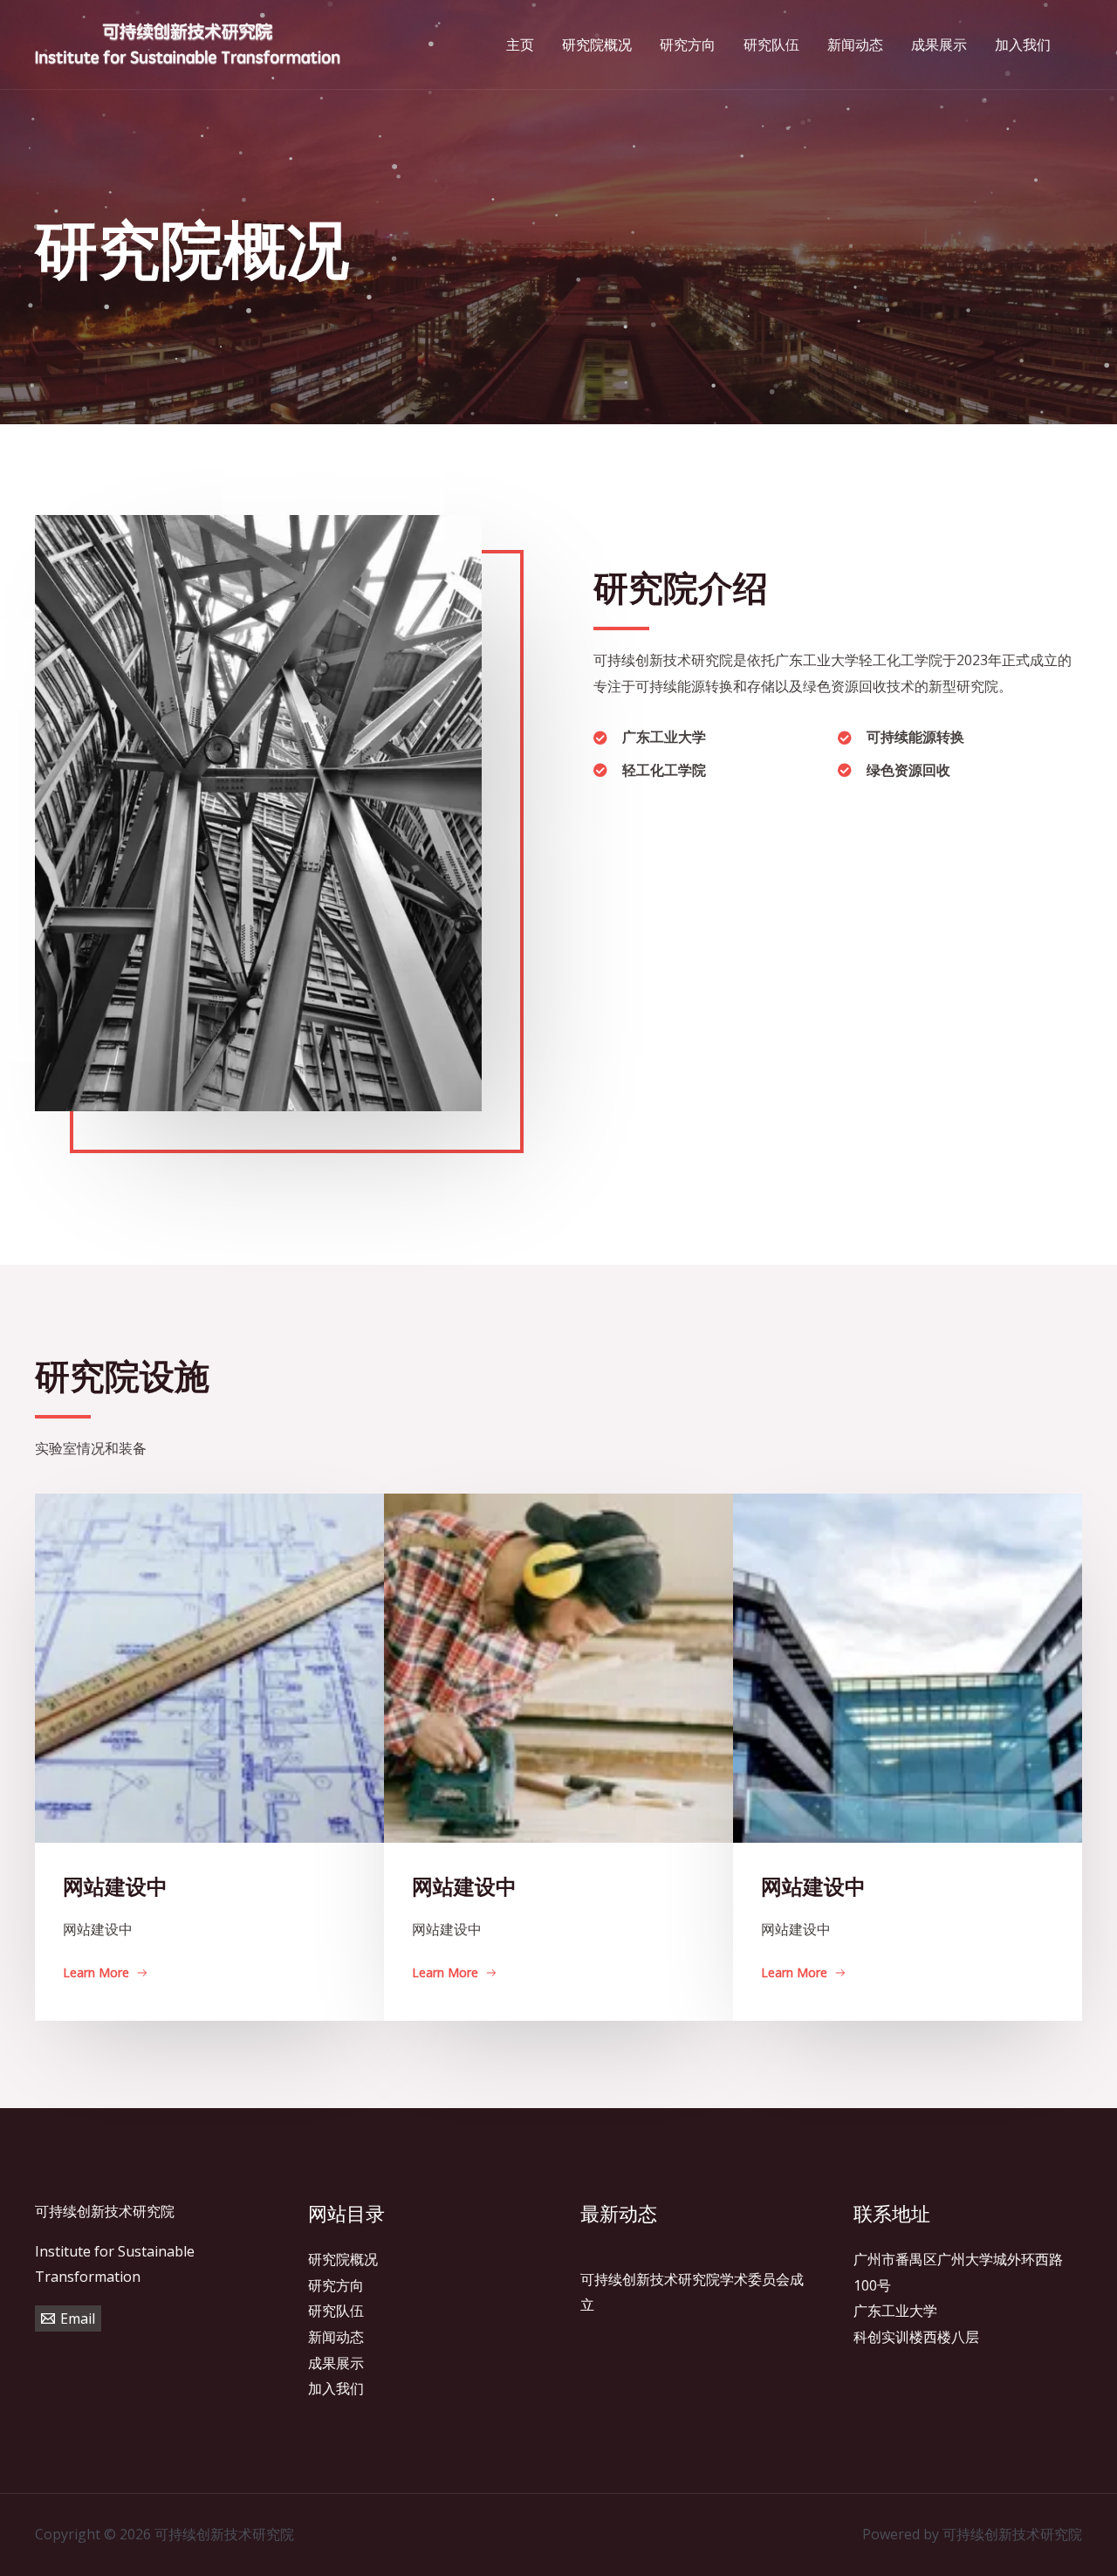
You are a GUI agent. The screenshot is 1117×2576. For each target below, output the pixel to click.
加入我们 (336, 2388)
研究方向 (336, 2285)
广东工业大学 (895, 2311)
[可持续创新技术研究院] (188, 43)
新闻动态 (336, 2337)
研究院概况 (343, 2259)
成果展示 (336, 2363)
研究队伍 (336, 2311)
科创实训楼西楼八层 (916, 2337)
